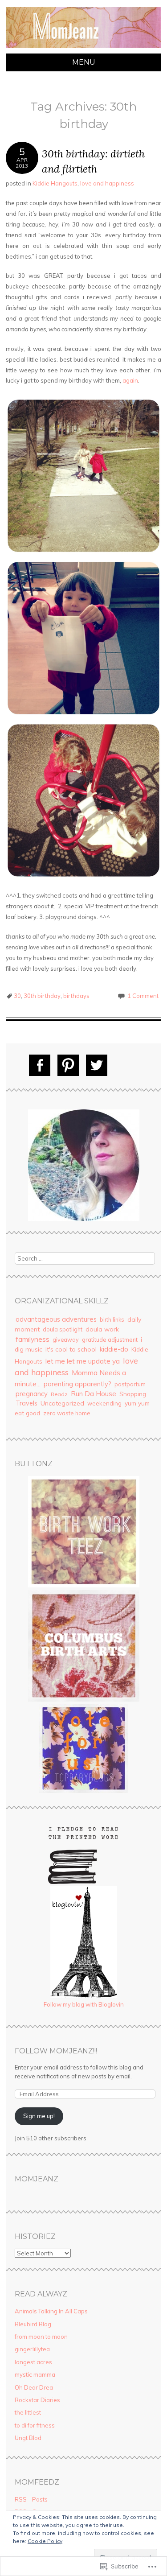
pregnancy (32, 1394)
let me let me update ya (83, 1361)
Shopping (133, 1394)
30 (17, 996)
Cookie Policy (45, 2541)
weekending (104, 1403)
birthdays (76, 996)
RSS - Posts (31, 2499)
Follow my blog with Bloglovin (84, 2004)
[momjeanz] (83, 48)
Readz (59, 1394)
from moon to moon (41, 2337)
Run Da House (94, 1394)
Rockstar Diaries (37, 2400)
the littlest (28, 2412)
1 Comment (143, 996)
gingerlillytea (32, 2349)
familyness (33, 1339)
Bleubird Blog (33, 2324)
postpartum (130, 1384)
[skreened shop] (84, 1585)
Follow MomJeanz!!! (56, 2051)
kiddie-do (114, 1349)
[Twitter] (97, 1065)
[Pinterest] (68, 1065)
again (130, 380)
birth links (112, 1319)
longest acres (33, 2362)
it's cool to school (71, 1349)
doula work (102, 1329)
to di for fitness (35, 2425)
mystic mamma (35, 2374)
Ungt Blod (28, 2438)
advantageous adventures (56, 1319)
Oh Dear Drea (34, 2387)
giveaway (66, 1340)
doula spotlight (63, 1329)
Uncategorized (62, 1403)
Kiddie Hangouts (55, 183)
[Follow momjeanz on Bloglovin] (84, 1995)
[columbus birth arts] (84, 1699)
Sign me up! (39, 2116)
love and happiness (107, 183)
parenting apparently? (77, 1384)
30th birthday (42, 996)
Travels (26, 1403)
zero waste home (67, 1413)
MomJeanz (37, 2179)
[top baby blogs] (84, 1791)
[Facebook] (40, 1065)
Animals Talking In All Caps (51, 2311)
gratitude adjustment (110, 1340)
